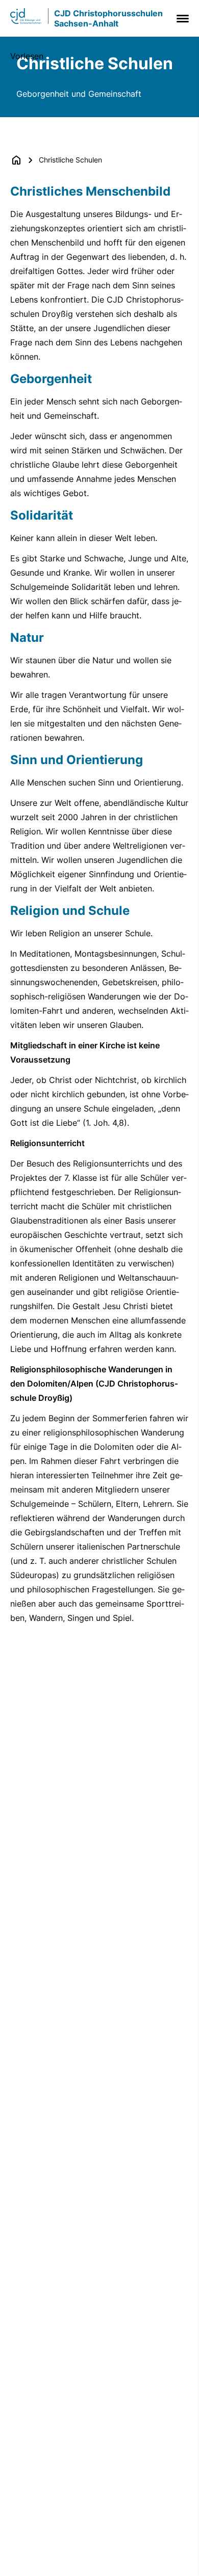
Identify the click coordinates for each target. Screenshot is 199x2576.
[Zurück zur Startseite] (16, 160)
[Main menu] (181, 19)
